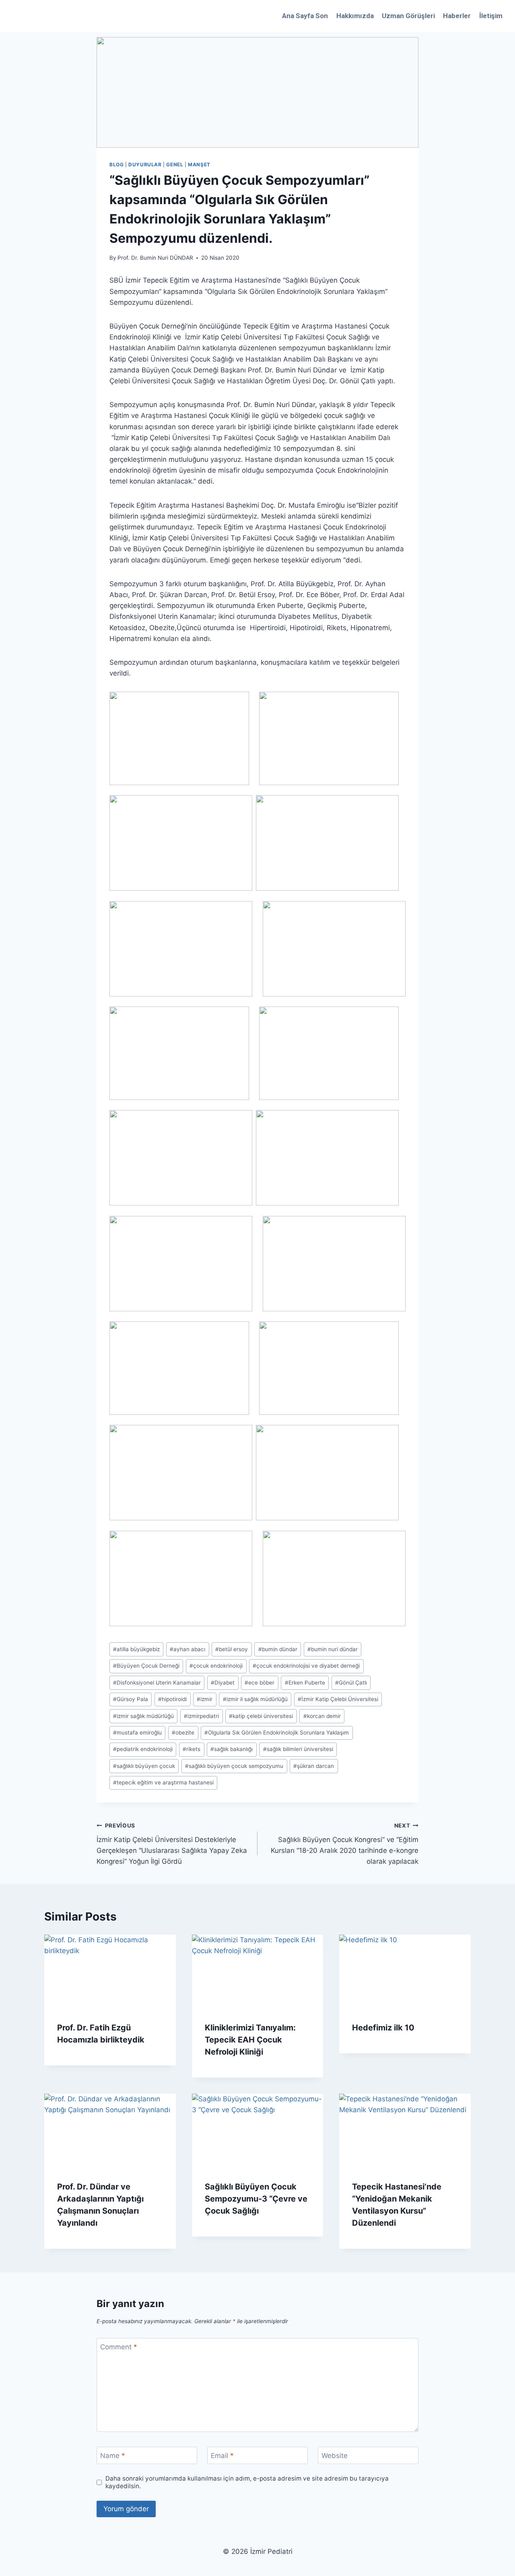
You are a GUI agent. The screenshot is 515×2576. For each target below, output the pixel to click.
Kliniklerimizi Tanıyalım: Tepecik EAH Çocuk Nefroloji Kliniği (250, 2040)
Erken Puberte (305, 1683)
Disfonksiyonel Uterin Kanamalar (157, 1683)
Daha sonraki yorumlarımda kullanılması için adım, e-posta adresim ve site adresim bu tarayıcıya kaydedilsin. (247, 2482)
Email (222, 2456)
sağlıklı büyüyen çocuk (144, 1766)
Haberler (457, 16)
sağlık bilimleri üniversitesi (298, 1749)
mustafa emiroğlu (137, 1732)
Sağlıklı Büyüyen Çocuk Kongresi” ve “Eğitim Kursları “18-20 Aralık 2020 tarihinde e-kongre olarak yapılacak (345, 1844)
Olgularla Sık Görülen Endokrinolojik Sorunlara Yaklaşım (277, 1732)
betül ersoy (232, 1649)
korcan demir (322, 1716)
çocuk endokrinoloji (216, 1666)
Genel (175, 164)
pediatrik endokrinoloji (143, 1749)
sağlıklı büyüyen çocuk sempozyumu (234, 1766)
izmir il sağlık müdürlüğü (255, 1699)
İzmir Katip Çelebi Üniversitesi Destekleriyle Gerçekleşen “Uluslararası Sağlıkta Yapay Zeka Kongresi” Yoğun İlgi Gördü (172, 1844)
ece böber (260, 1683)
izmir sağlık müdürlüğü (143, 1716)
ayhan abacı (187, 1649)
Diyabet (223, 1683)
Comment (119, 2347)
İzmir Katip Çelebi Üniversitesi (338, 1699)
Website (335, 2456)
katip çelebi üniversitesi (261, 1716)
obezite (183, 1732)
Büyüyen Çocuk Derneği (146, 1666)
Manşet (199, 164)
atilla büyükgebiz (136, 1649)
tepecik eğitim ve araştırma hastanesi (163, 1782)
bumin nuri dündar (333, 1649)
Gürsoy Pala (131, 1699)
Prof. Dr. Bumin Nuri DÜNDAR (155, 258)
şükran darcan (314, 1766)
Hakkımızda (355, 16)
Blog (116, 164)
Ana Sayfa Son (305, 16)
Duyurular (145, 164)
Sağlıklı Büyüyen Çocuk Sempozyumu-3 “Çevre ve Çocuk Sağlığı (256, 2199)
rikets (192, 1749)
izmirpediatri (201, 1716)
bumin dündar (278, 1649)
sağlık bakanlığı (232, 1749)
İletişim (491, 16)
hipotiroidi (172, 1699)
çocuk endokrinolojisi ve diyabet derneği (306, 1666)
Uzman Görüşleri (408, 16)
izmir (205, 1699)
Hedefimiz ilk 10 (383, 2028)
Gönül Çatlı (351, 1683)
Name (113, 2456)
